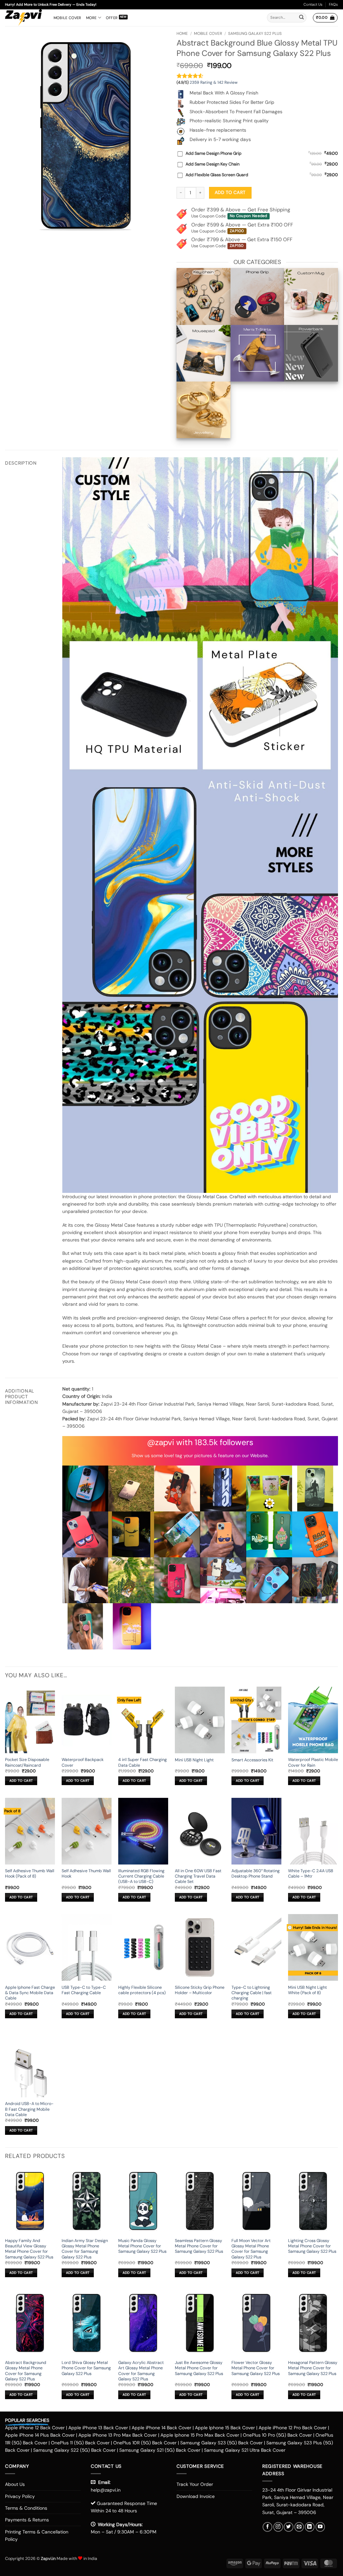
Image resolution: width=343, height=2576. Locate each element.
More (91, 18)
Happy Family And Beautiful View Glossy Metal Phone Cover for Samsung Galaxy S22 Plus (29, 2249)
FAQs (333, 4)
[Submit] (301, 18)
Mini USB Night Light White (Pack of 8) (307, 1990)
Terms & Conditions (26, 2508)
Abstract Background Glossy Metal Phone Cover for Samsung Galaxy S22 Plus (26, 2371)
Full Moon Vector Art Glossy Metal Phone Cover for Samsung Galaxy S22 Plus (251, 2249)
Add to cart (230, 192)
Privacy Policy (20, 2496)
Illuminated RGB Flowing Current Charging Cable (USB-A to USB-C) (141, 1876)
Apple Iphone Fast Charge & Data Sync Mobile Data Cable (30, 1993)
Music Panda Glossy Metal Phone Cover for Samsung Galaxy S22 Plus (142, 2246)
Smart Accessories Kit (252, 1760)
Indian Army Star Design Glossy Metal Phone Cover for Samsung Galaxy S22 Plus (85, 2249)
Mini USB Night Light (194, 1760)
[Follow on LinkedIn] (310, 2527)
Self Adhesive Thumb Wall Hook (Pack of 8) (30, 1874)
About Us (15, 2484)
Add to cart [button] (21, 1781)
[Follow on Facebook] (267, 2527)
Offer (112, 18)
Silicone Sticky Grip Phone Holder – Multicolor (200, 1990)
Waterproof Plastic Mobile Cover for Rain (313, 1762)
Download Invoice (196, 2496)
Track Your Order (195, 2484)
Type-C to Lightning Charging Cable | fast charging (252, 1993)
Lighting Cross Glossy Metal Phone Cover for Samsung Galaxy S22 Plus (312, 2246)
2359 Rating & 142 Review (214, 82)
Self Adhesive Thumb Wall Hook (86, 1874)
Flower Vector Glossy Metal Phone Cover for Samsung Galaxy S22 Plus (256, 2368)
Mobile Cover (67, 18)
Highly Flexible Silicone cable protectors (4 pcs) (142, 1990)
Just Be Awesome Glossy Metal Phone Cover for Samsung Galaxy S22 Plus (199, 2368)
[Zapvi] (24, 18)
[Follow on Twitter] (289, 2527)
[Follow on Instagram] (278, 2527)
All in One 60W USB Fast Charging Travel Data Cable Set (198, 1876)
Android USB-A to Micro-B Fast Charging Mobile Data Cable (29, 2109)
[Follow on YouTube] (320, 2527)
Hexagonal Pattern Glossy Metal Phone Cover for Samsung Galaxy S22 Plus (313, 2368)
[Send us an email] (299, 2527)
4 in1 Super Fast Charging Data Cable (143, 1762)
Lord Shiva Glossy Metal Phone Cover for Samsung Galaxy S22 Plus (86, 2368)
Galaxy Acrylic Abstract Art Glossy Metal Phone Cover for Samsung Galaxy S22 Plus (141, 2371)
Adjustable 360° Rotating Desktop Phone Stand (256, 1874)
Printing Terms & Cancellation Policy (37, 2535)
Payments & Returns (27, 2520)
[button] (325, 18)
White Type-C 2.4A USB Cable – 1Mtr (311, 1874)
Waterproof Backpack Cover (83, 1762)
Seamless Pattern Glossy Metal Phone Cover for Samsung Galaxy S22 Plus (199, 2246)
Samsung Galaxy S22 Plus (255, 33)
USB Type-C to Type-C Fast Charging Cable (84, 1990)
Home (182, 33)
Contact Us (313, 4)
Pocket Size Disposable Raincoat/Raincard (27, 1762)
